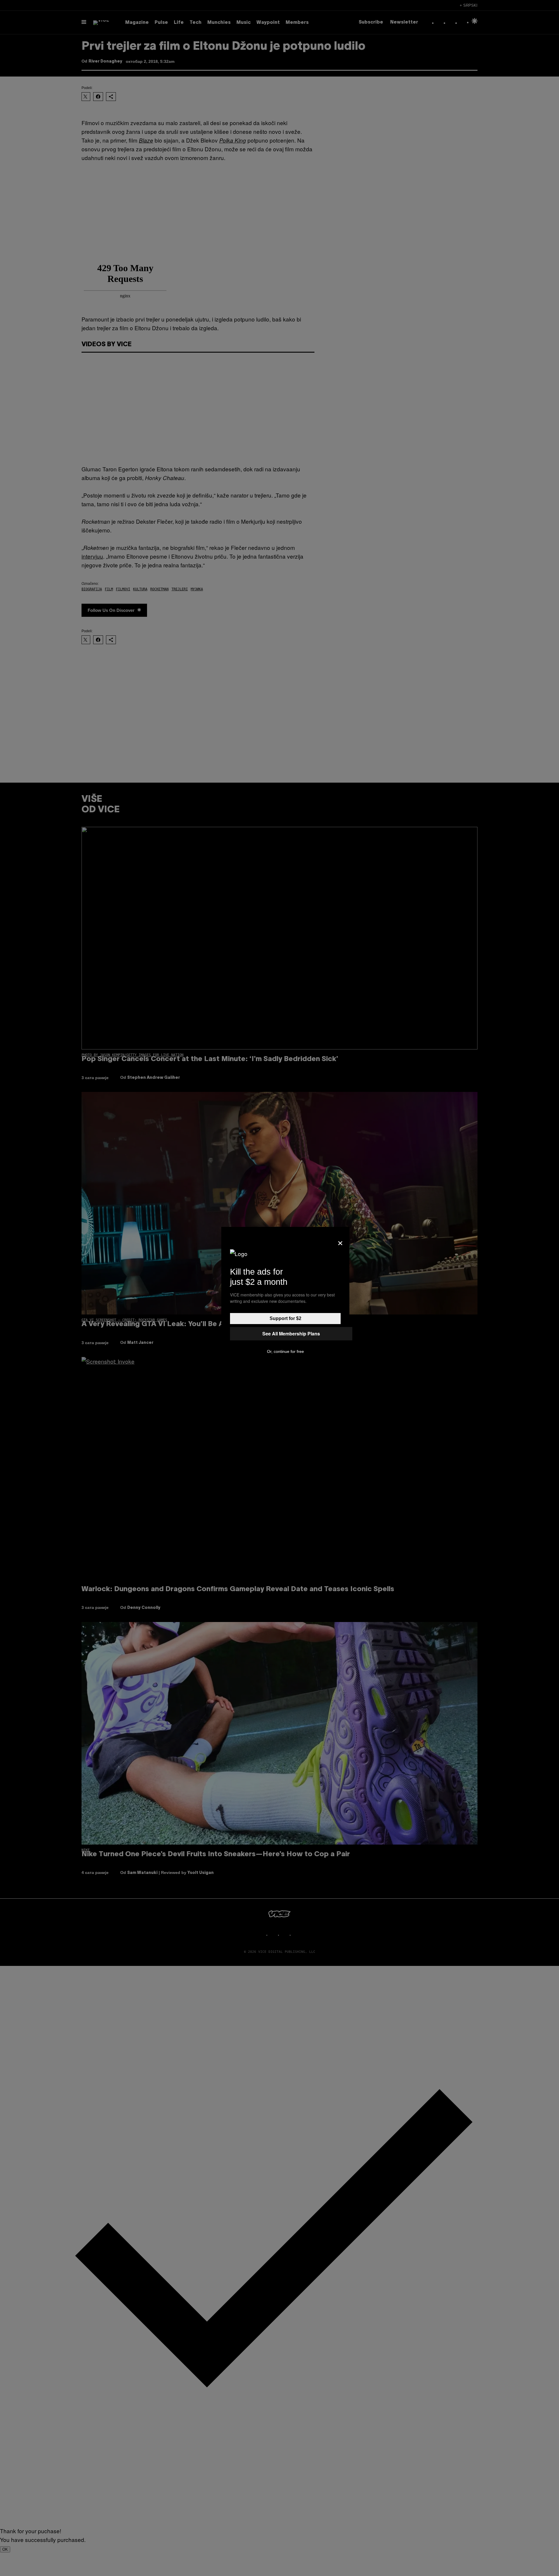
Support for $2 (285, 1318)
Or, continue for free (285, 1351)
